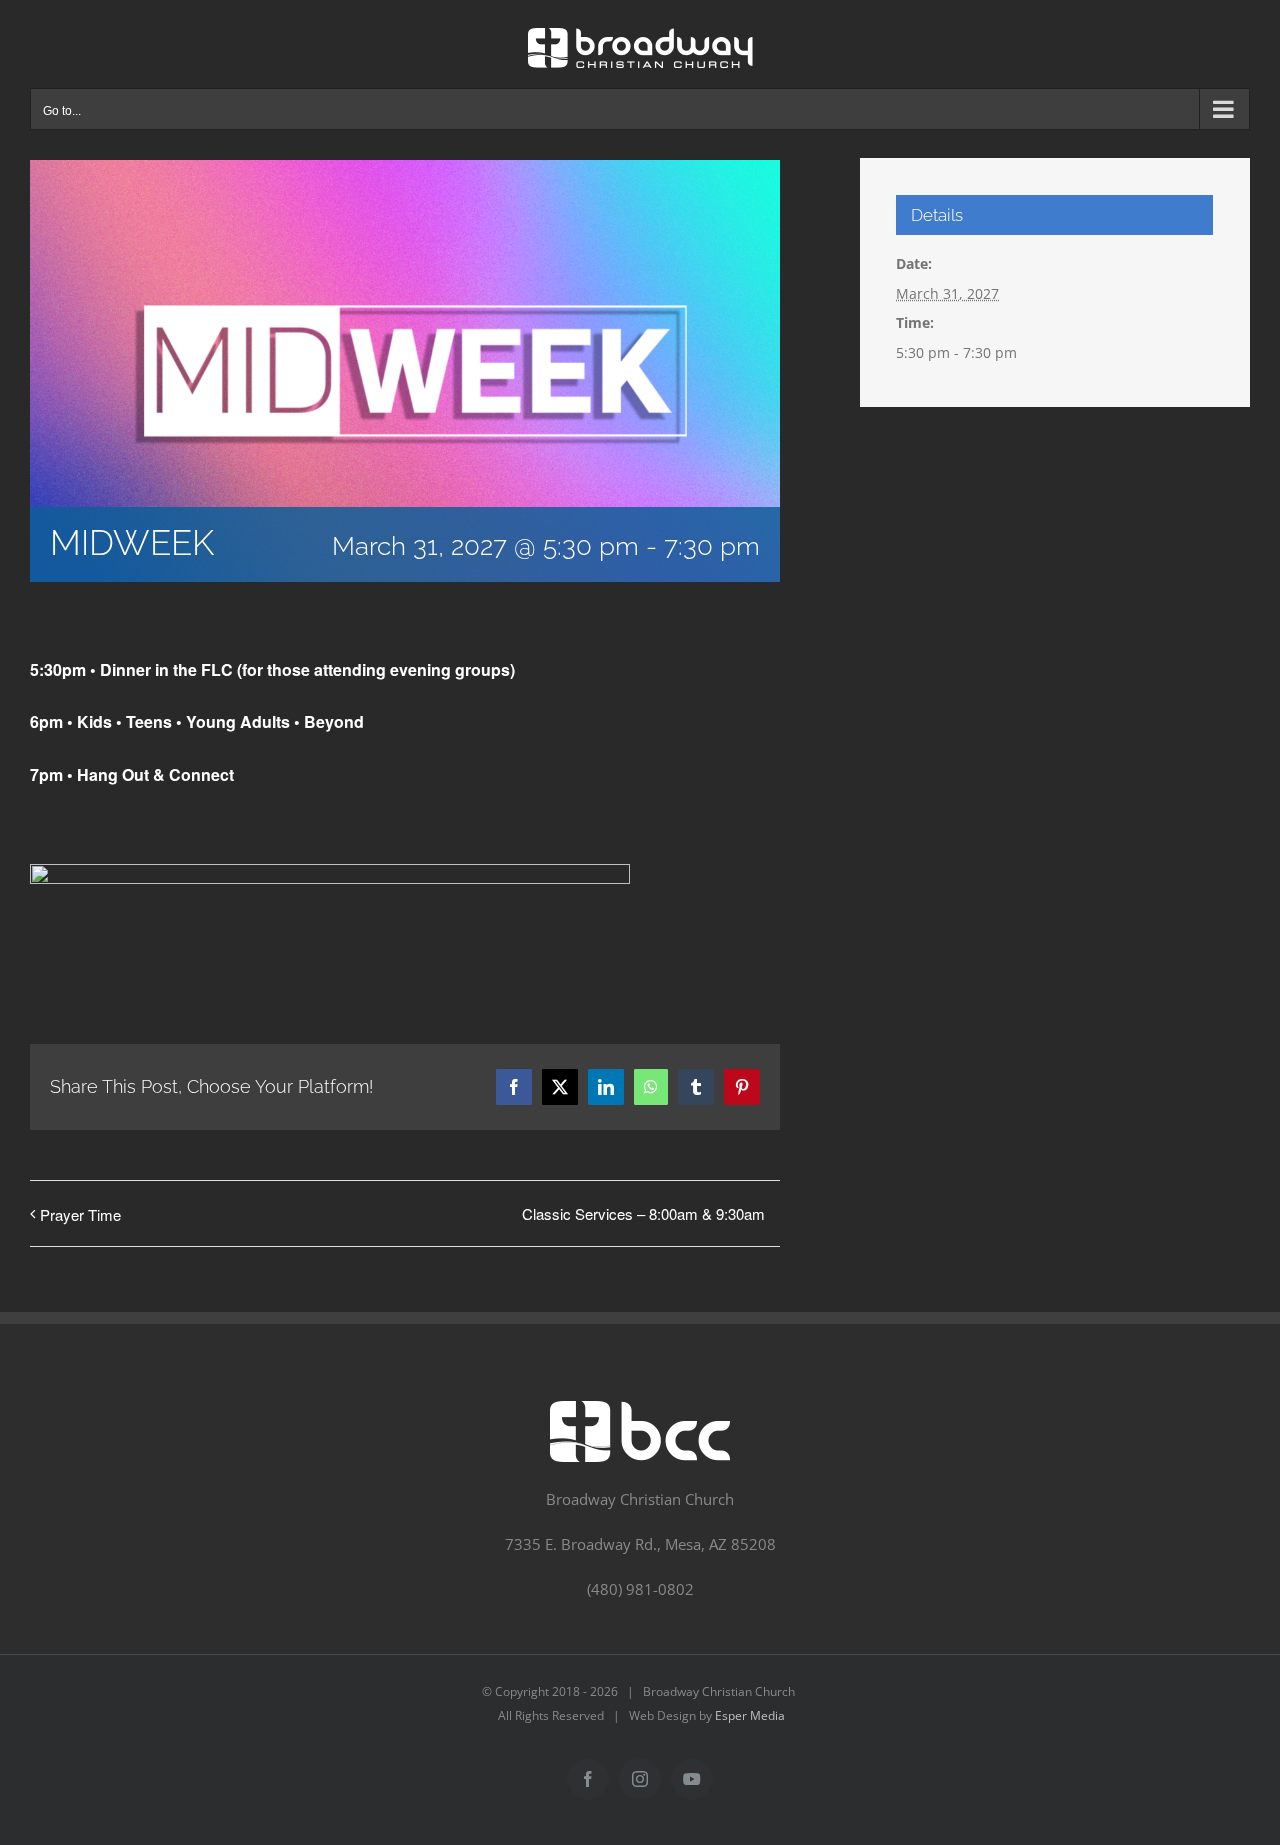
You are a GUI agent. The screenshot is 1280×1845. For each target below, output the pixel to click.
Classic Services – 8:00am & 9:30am (643, 1213)
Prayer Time (80, 1214)
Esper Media (750, 1715)
